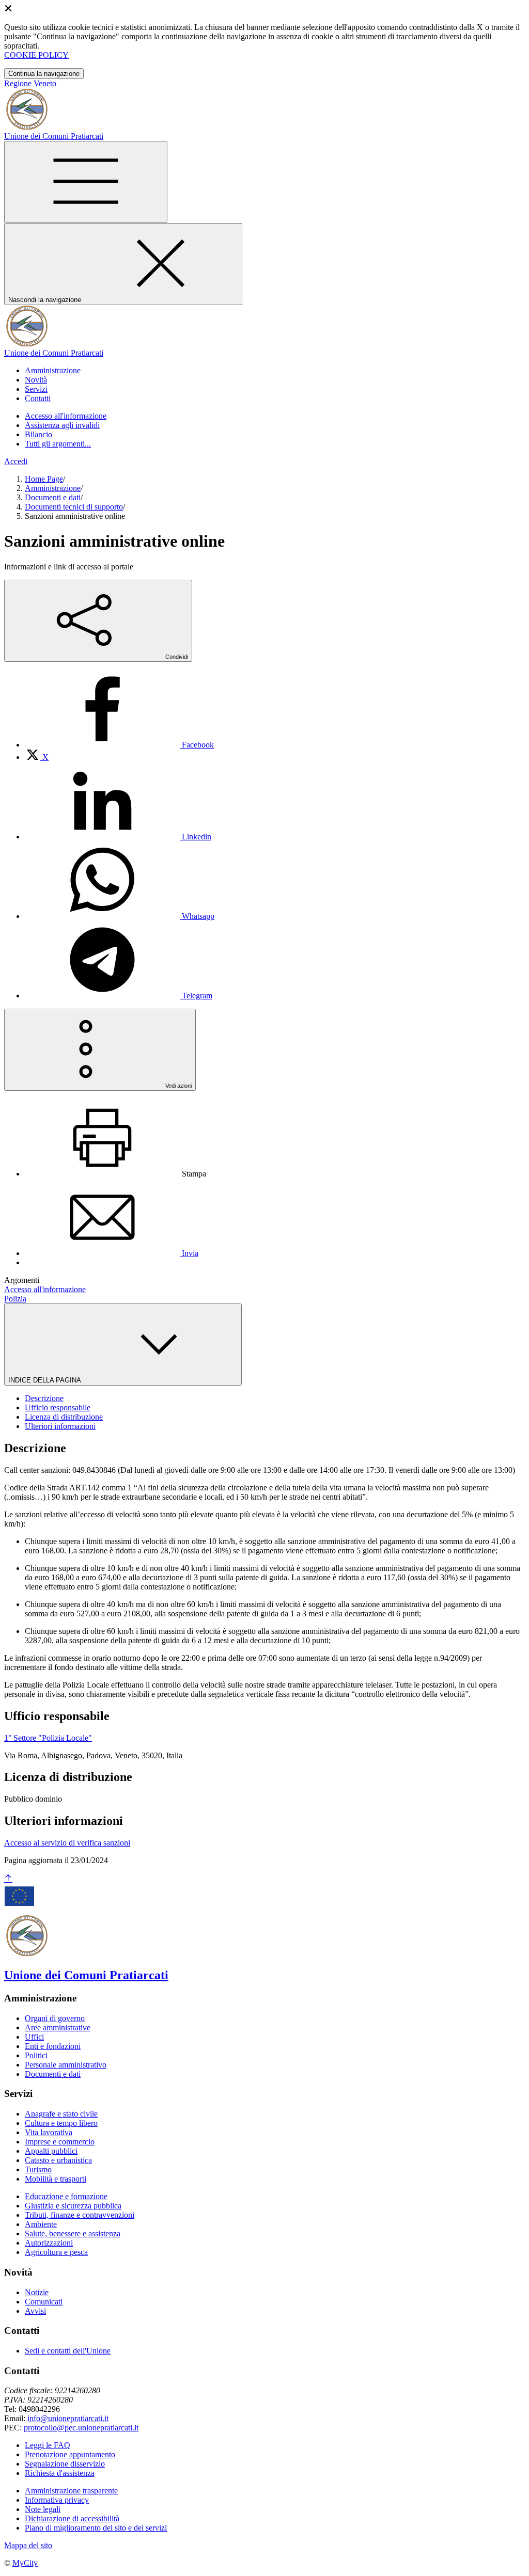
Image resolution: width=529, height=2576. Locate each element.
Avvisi (35, 2311)
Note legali (43, 2509)
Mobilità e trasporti (56, 2179)
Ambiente (41, 2224)
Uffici (34, 2037)
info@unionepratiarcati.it (68, 2418)
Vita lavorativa (49, 2132)
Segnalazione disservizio (65, 2464)
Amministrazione (53, 488)
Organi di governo (55, 2018)
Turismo (38, 2169)
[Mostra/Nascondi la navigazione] (86, 182)
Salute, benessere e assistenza (73, 2233)
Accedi (16, 461)
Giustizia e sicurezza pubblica (73, 2206)
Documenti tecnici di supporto (74, 507)
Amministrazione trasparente (71, 2491)
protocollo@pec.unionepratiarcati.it (81, 2428)
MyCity (25, 2563)
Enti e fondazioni (53, 2046)
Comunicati (44, 2302)
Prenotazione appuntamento (70, 2454)
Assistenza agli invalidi (62, 425)
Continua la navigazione (44, 74)
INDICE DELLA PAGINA (45, 1380)
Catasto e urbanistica (58, 2160)
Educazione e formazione (66, 2196)
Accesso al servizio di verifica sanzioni (67, 1843)
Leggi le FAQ (48, 2445)
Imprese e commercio (60, 2142)
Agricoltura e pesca (56, 2252)
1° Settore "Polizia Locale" (48, 1738)
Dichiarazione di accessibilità (72, 2518)
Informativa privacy (57, 2500)
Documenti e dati (53, 497)
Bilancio (38, 434)
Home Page (44, 479)
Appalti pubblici (51, 2151)
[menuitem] (119, 745)
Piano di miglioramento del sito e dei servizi (96, 2528)
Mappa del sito (28, 2545)
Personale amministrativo (66, 2065)
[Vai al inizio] (8, 1879)
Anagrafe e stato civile (61, 2114)
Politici (36, 2055)
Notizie (37, 2292)
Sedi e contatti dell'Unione (68, 2351)
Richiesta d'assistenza (60, 2473)
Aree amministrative (58, 2028)
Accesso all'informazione (66, 416)
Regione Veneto (30, 83)
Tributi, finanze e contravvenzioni (80, 2215)
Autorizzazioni (49, 2243)
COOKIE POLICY (36, 55)
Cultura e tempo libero (61, 2123)
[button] (53, 370)
